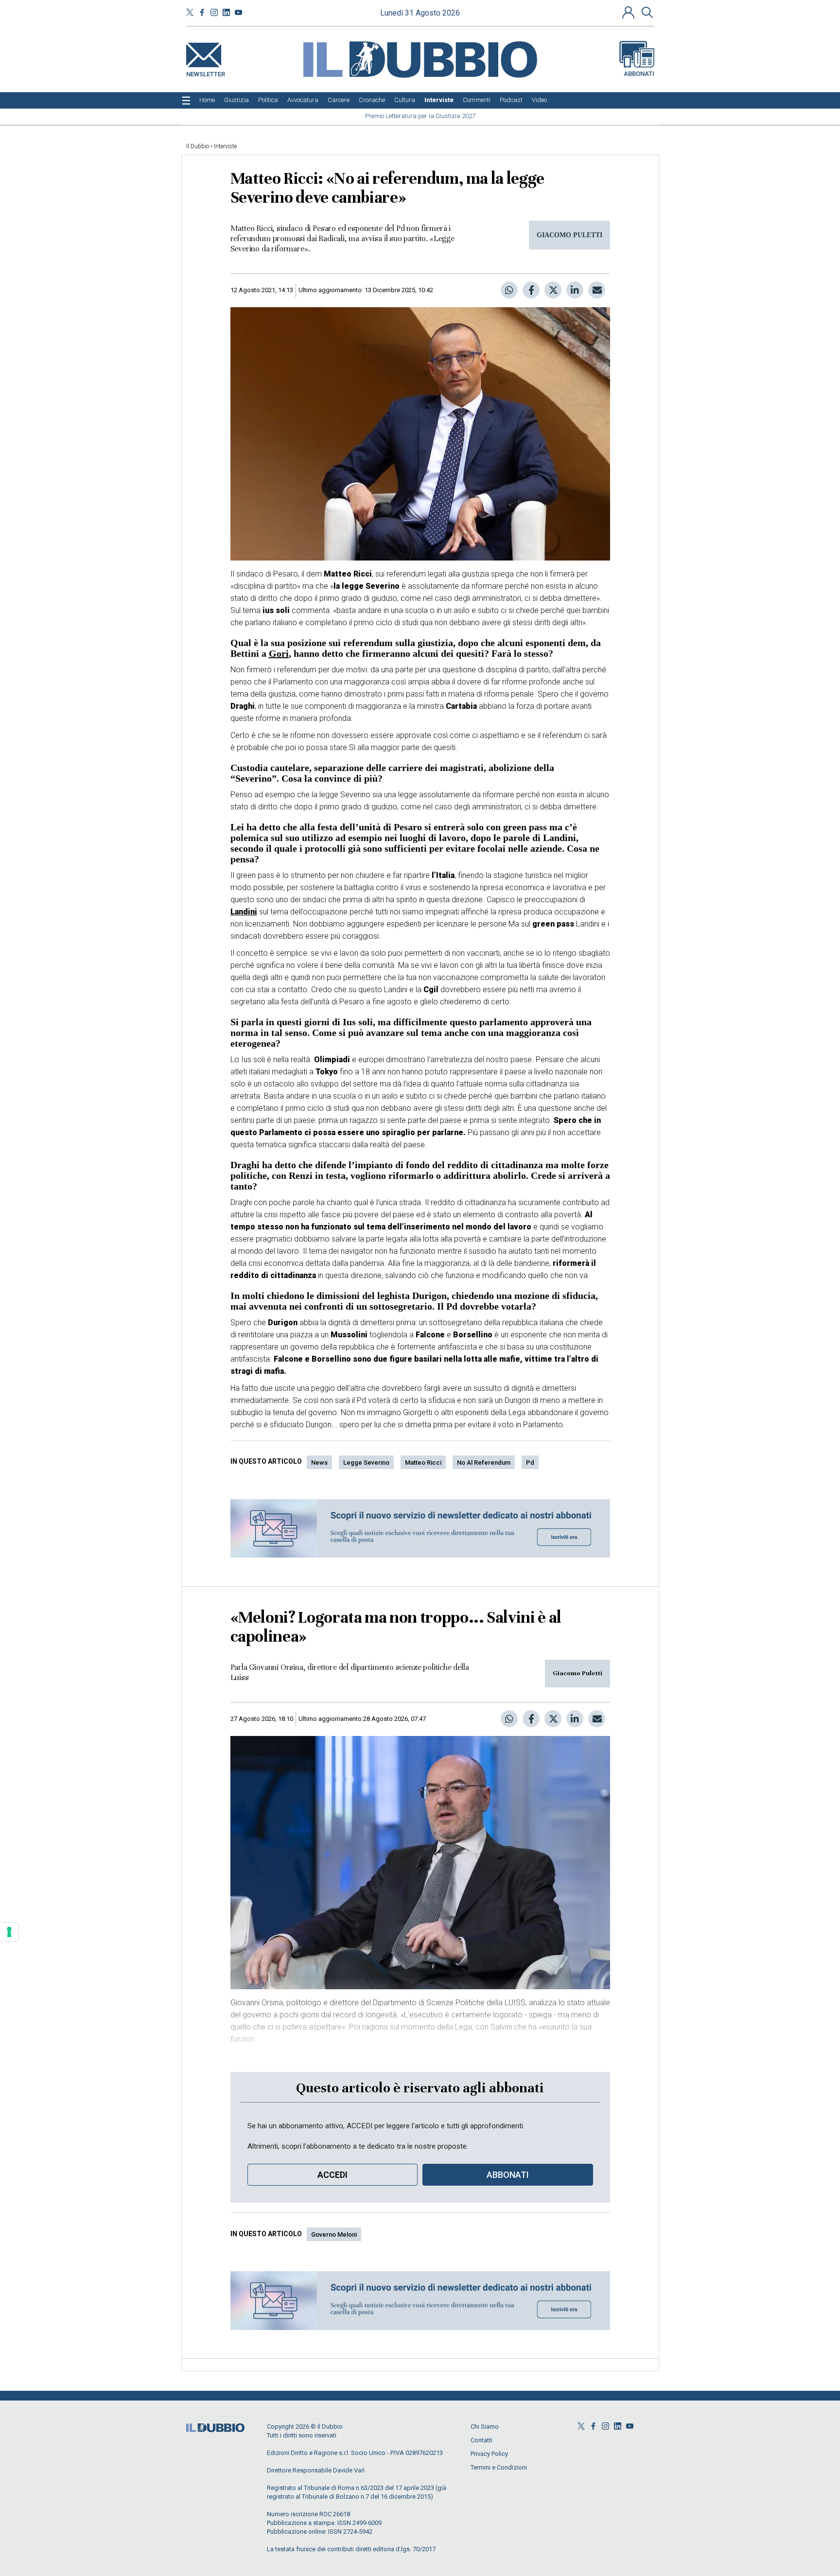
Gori (279, 653)
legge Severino (366, 1463)
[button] (630, 12)
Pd (530, 1463)
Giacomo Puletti (577, 1673)
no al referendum (484, 1463)
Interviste (225, 146)
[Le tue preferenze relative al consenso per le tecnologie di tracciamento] (9, 1932)
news (319, 1463)
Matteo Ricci (423, 1463)
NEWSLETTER (206, 72)
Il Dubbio (198, 146)
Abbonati (639, 74)
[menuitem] (207, 100)
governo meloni (334, 2234)
